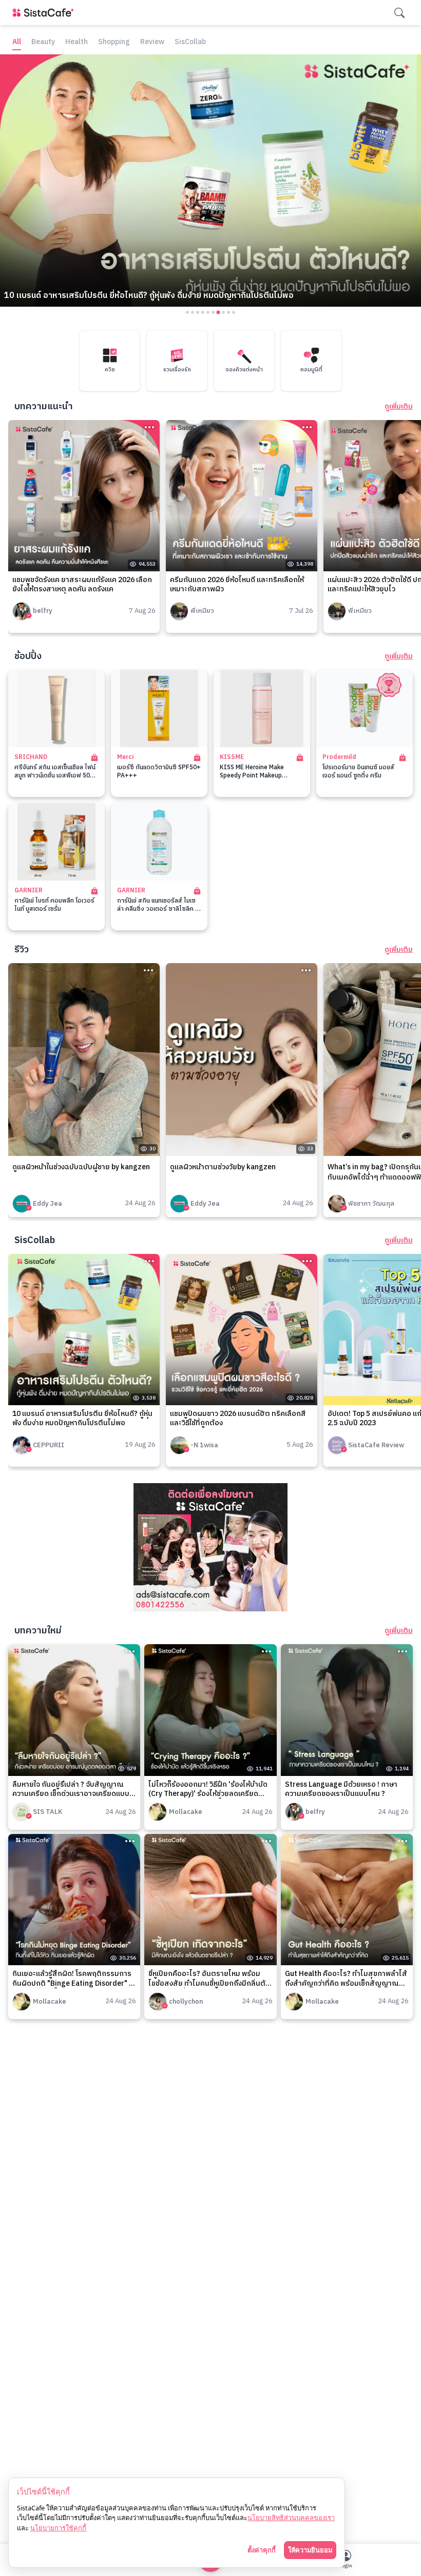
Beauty (43, 42)
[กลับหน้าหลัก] (45, 13)
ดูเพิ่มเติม (399, 407)
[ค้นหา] (399, 13)
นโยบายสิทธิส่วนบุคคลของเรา (291, 2518)
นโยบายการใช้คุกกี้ (58, 2528)
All (17, 42)
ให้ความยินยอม (310, 2550)
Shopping (114, 42)
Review (152, 42)
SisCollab (190, 42)
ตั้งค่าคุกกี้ (262, 2550)
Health (76, 42)
